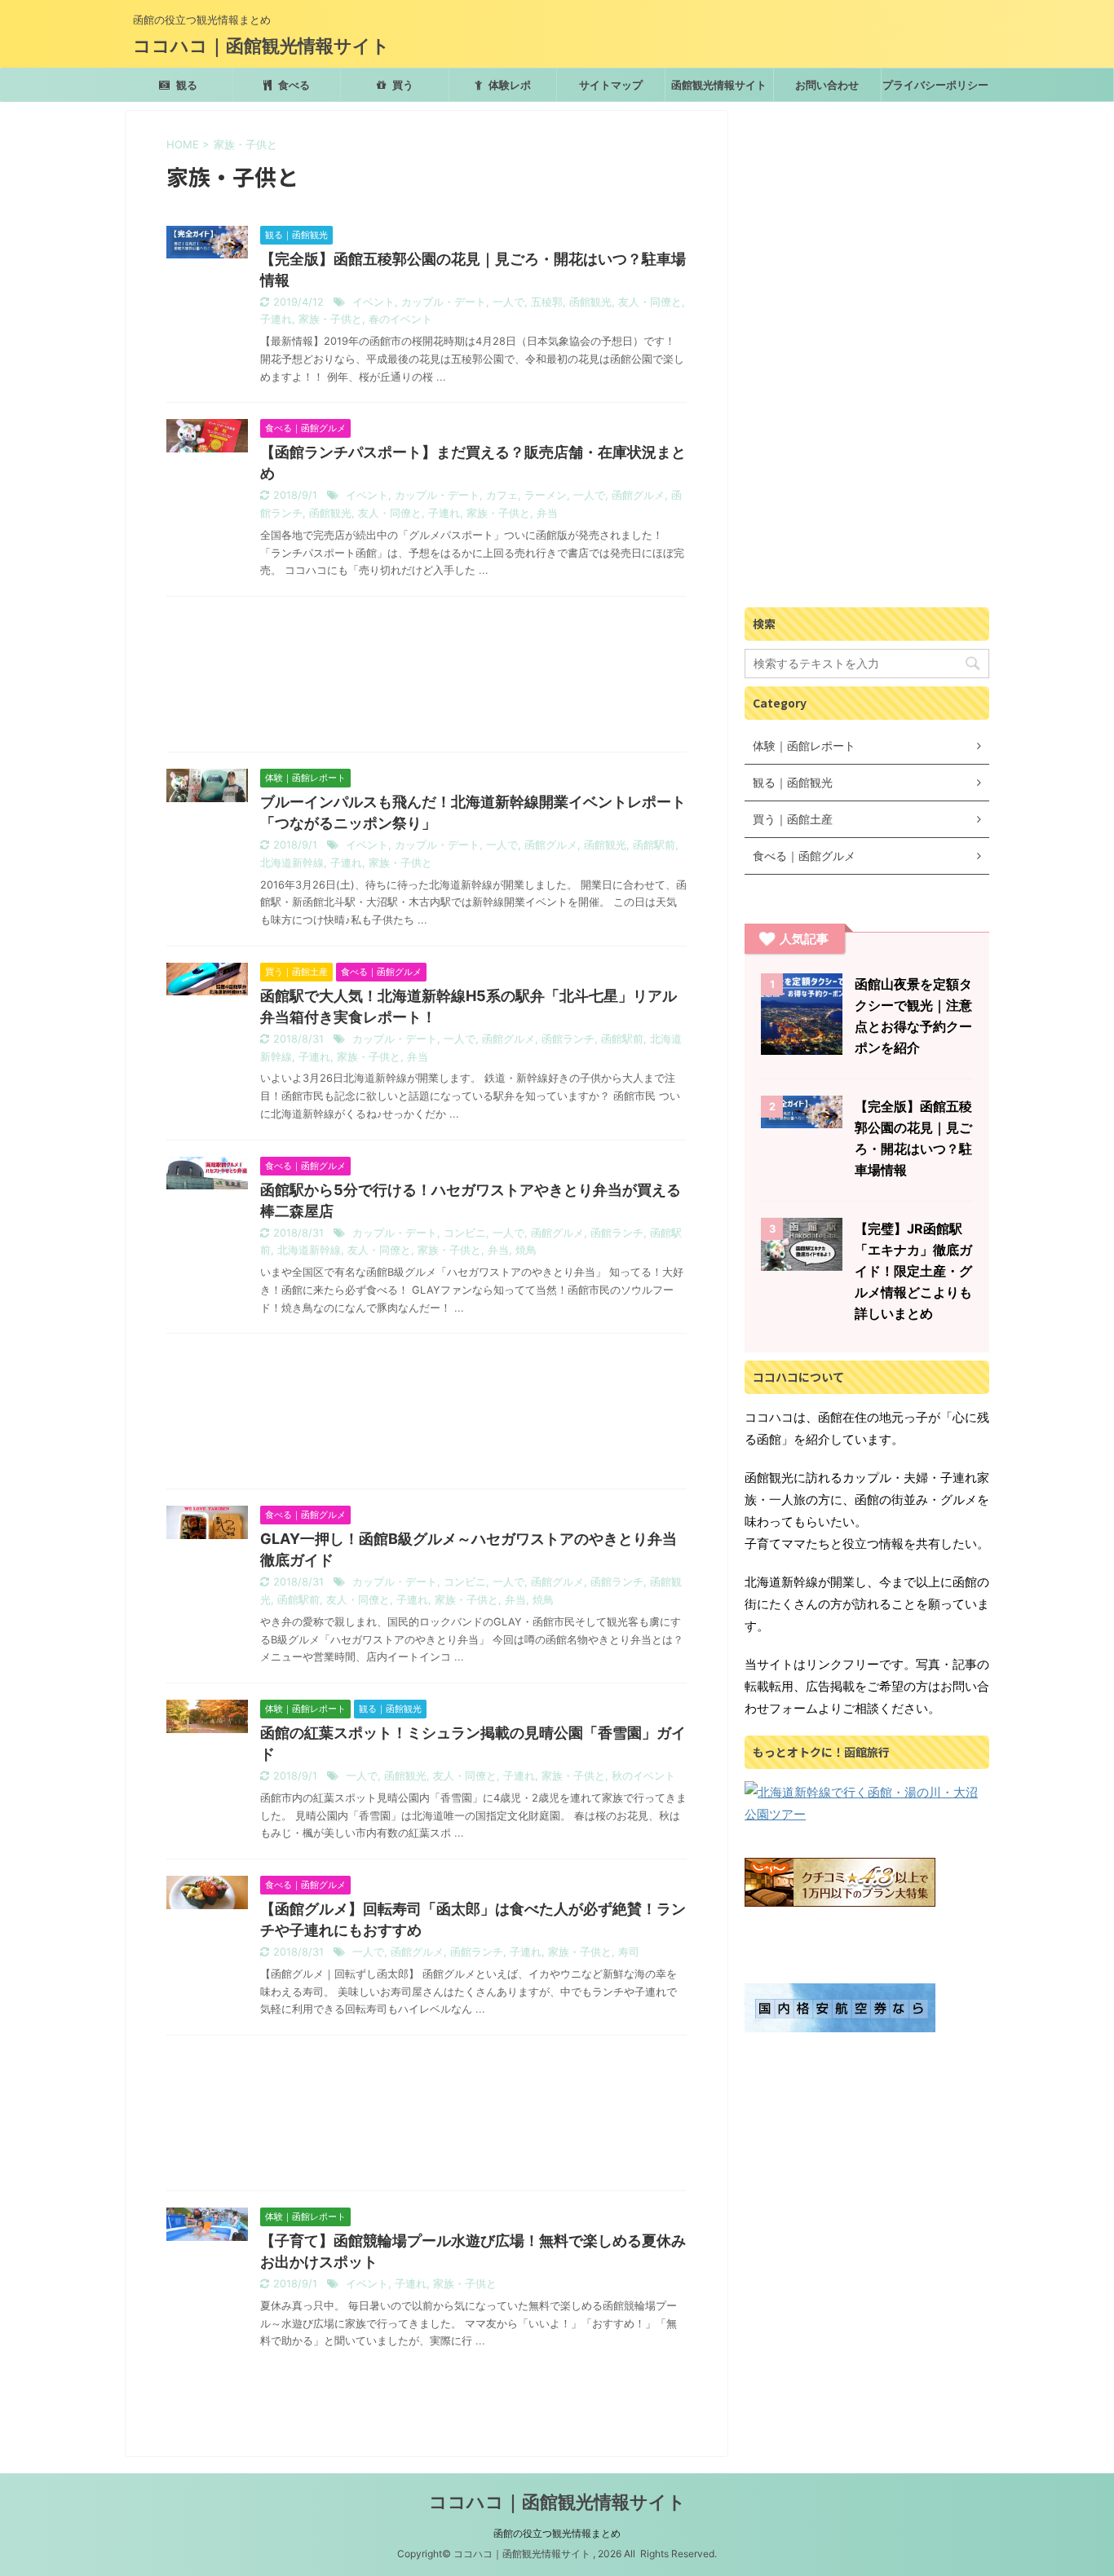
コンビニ (465, 1233)
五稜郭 (547, 302)
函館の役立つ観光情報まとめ (557, 2533)
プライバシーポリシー (935, 85)
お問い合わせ (827, 85)
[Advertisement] (427, 678)
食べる (293, 85)
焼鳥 (526, 1250)
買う (402, 85)
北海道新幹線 (292, 863)
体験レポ (508, 85)
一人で (508, 302)
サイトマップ (611, 85)
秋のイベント (643, 1776)
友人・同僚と (650, 302)
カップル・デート (444, 302)
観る (186, 85)
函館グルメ (638, 495)
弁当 (547, 513)
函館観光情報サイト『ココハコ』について (719, 90)
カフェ (502, 495)
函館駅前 (654, 845)
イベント (374, 302)
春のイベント (400, 319)
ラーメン (546, 495)
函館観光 (590, 302)
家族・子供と (330, 319)
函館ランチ (568, 1039)
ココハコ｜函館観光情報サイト (261, 46)
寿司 (629, 1952)
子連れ (276, 319)
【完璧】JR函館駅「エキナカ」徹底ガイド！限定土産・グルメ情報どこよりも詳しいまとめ (913, 1271)
